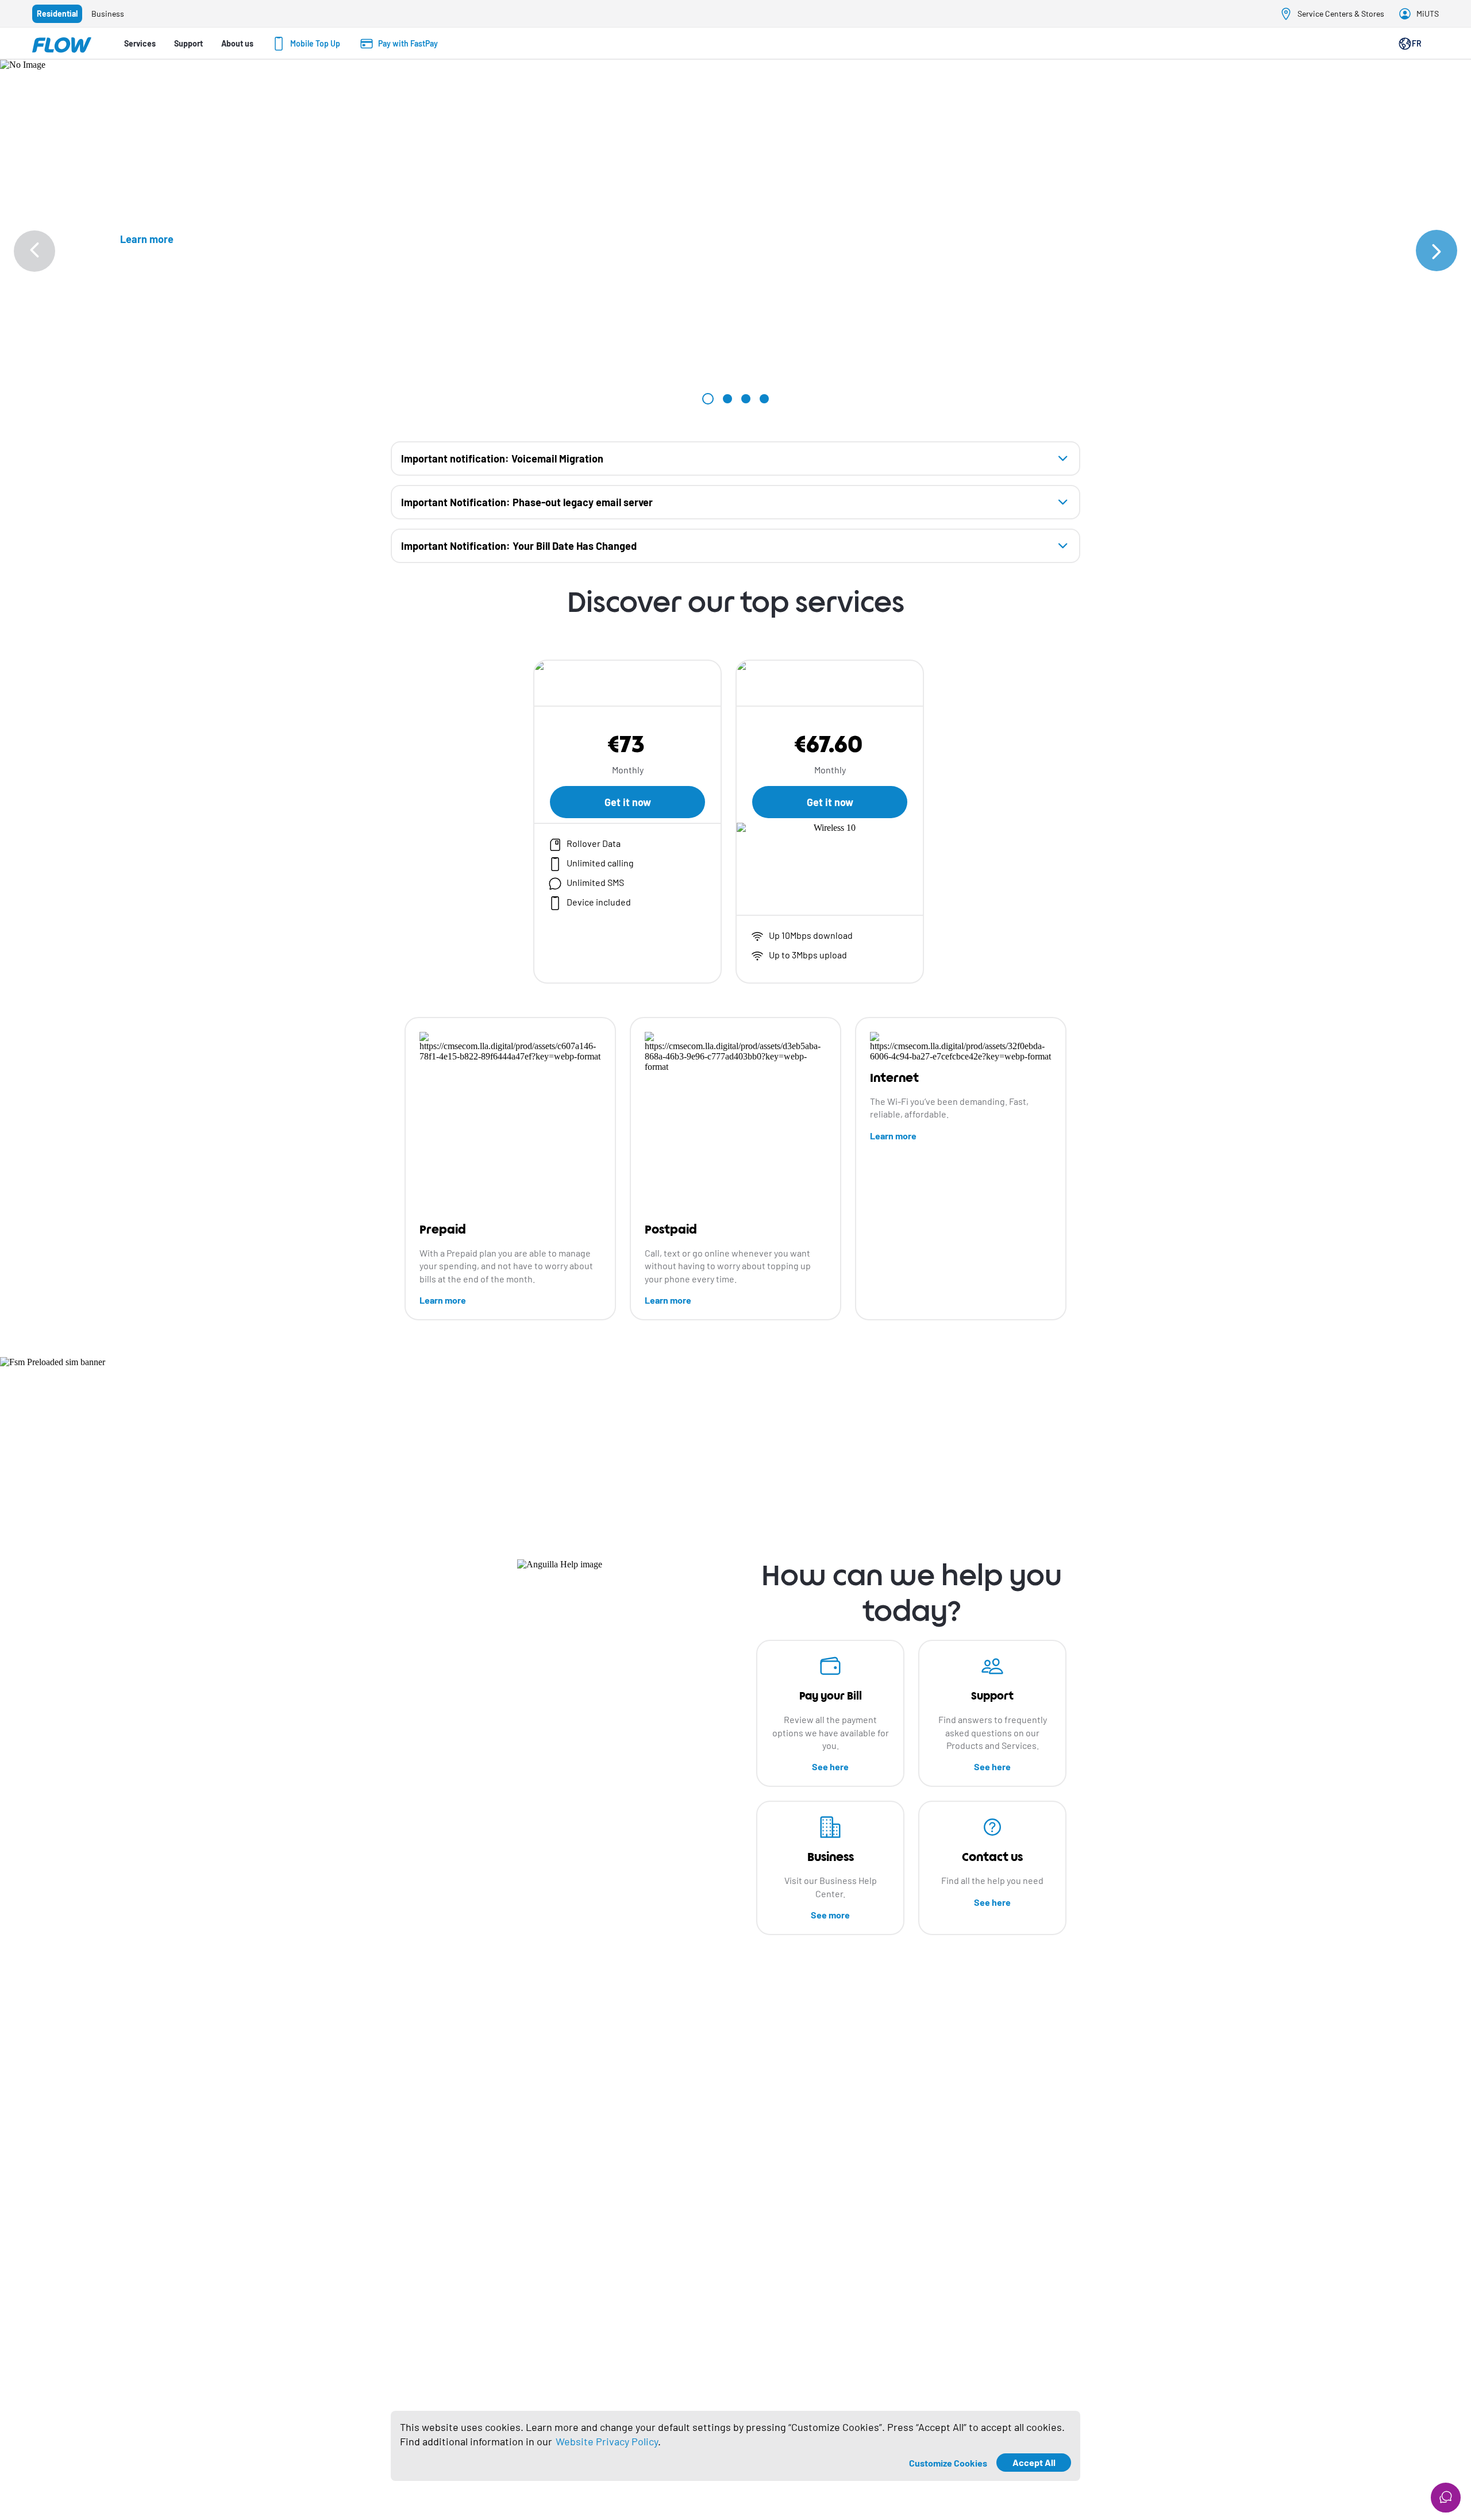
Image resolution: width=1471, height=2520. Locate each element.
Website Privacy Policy (607, 2441)
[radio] (57, 14)
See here (830, 1766)
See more (830, 1915)
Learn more (443, 1300)
